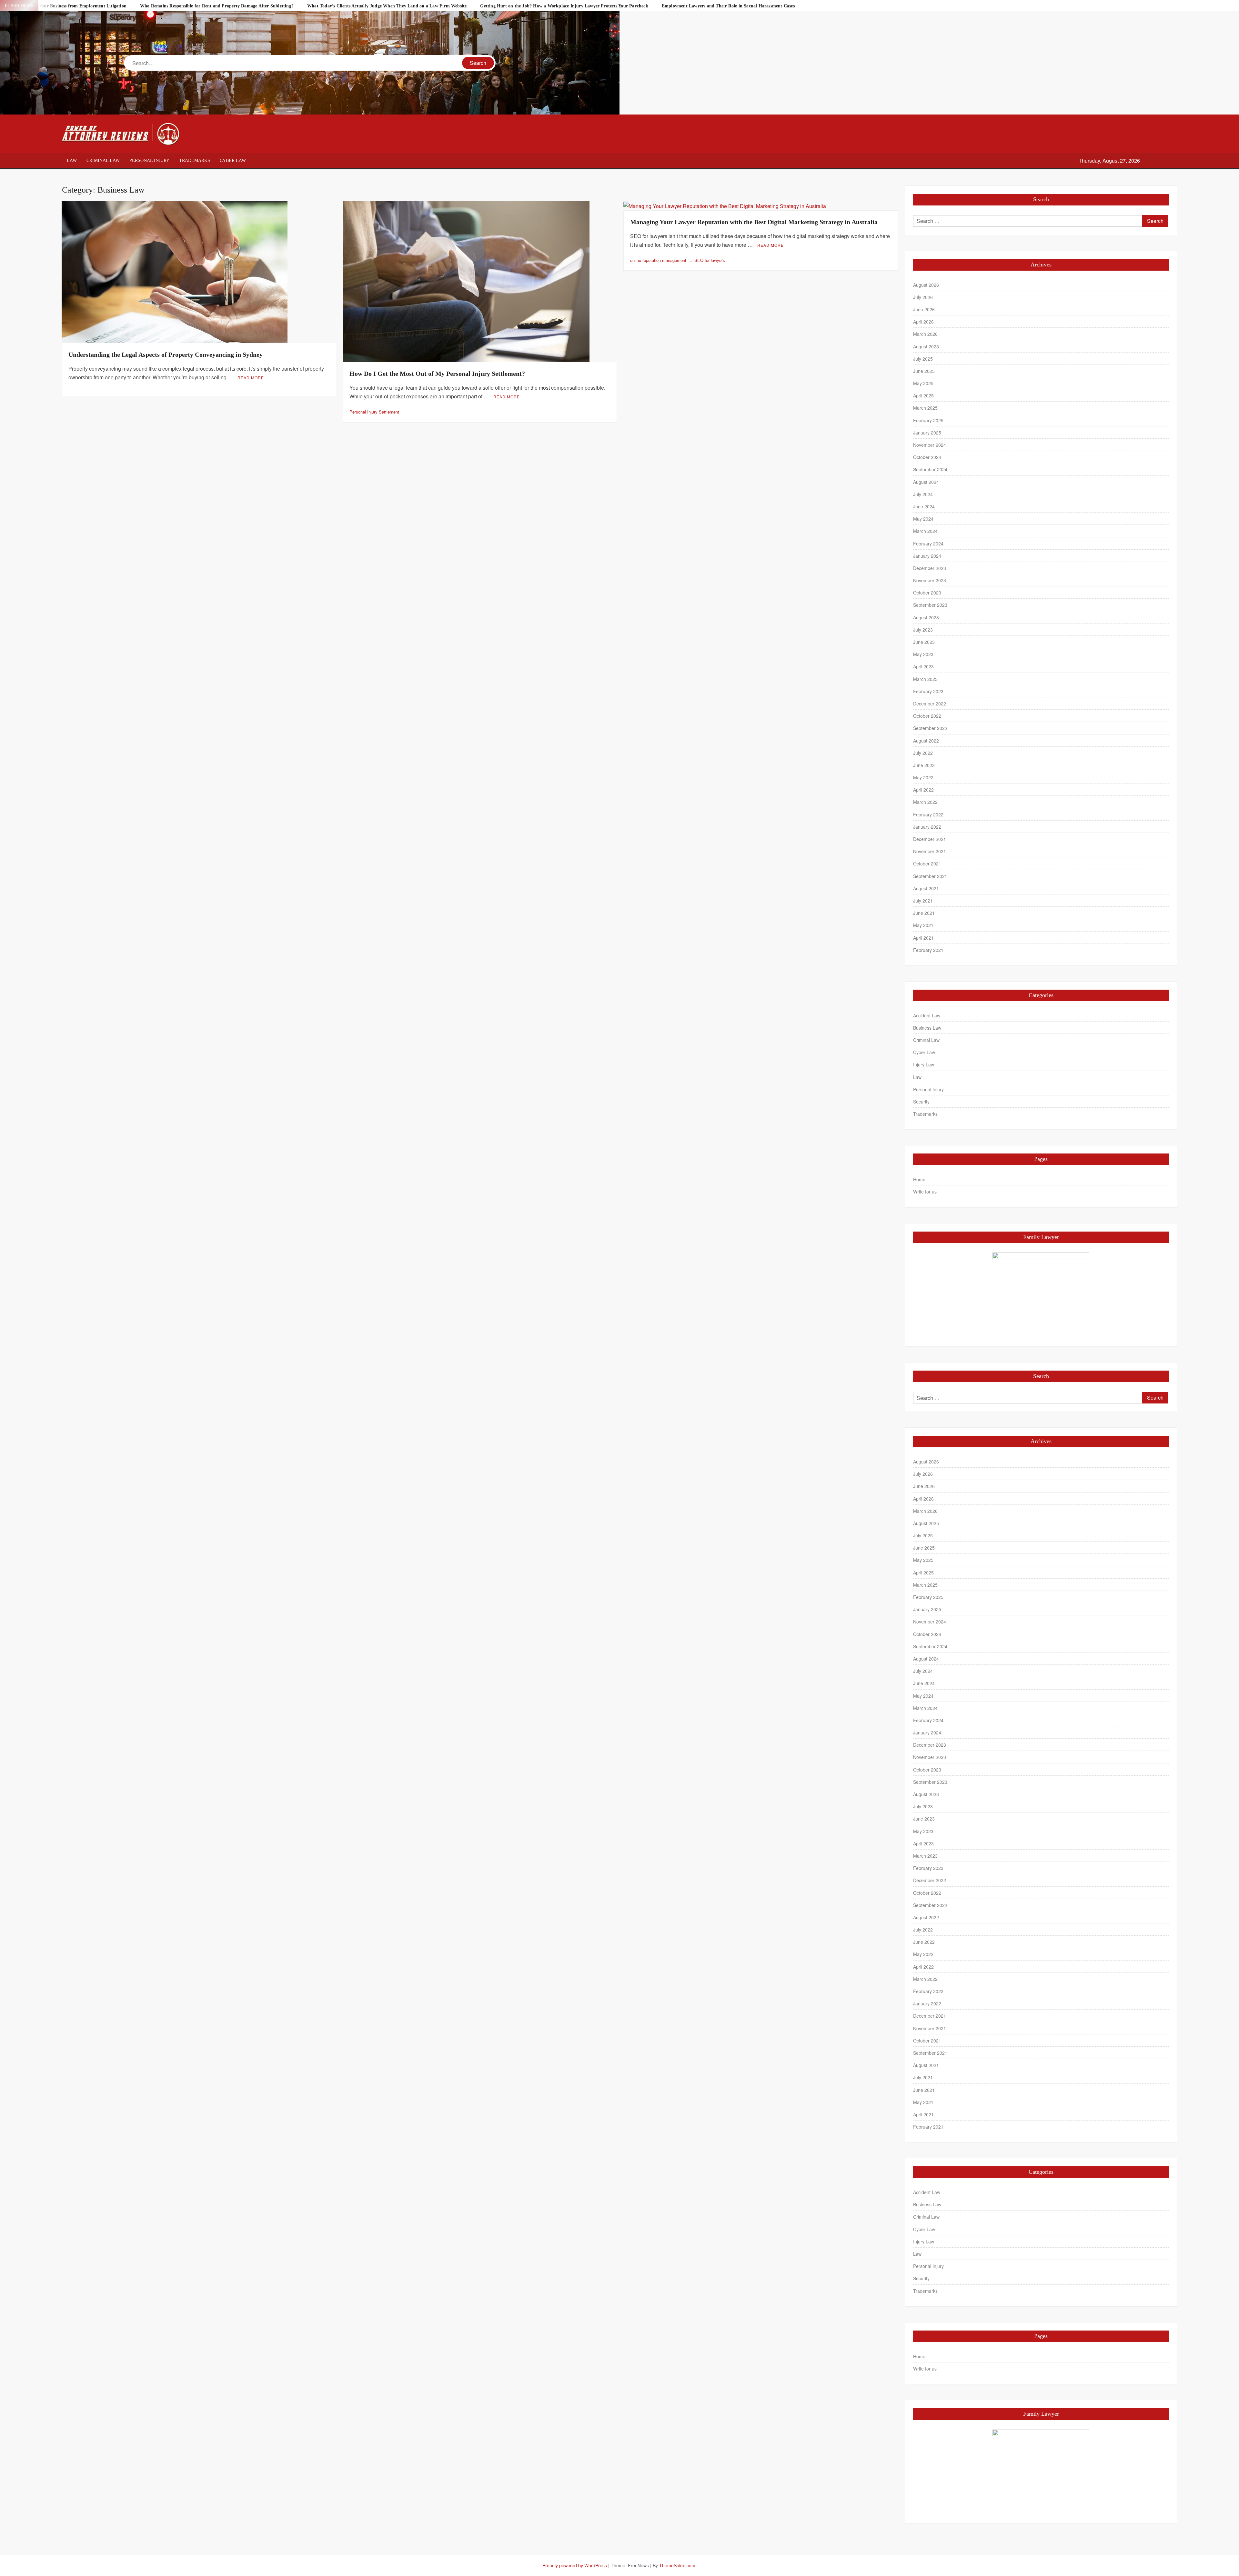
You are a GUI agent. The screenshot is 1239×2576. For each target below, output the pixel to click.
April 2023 (923, 666)
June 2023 (924, 642)
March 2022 (925, 802)
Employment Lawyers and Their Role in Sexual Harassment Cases (728, 6)
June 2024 (924, 506)
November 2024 (930, 445)
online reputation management (658, 260)
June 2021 (924, 913)
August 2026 (926, 285)
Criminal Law (103, 160)
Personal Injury (149, 160)
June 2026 (924, 309)
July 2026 (923, 297)
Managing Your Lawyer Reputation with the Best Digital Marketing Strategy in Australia (754, 222)
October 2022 (927, 716)
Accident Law (927, 1015)
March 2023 (925, 679)
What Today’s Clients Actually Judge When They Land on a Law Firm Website (387, 6)
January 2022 (927, 827)
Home (919, 1179)
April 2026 (923, 322)
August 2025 (926, 346)
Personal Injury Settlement (374, 412)
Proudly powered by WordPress (575, 2565)
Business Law (927, 1028)
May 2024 (923, 519)
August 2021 (926, 888)
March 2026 (925, 334)
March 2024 (925, 531)
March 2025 (925, 408)
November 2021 (930, 851)
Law (72, 160)
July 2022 (923, 753)
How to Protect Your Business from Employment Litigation (67, 6)
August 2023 (926, 617)
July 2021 (923, 901)
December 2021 (930, 839)
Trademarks (195, 160)
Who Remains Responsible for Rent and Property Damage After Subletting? (217, 6)
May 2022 (923, 777)
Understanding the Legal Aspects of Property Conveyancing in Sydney (166, 354)
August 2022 (926, 741)
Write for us (925, 1192)
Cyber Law (233, 160)
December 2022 (930, 704)
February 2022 (928, 814)
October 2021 (927, 864)
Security (921, 1102)
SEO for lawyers (710, 260)
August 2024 (926, 482)
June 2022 (924, 765)
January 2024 (927, 556)
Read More (251, 378)
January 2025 (927, 433)
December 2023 (930, 568)
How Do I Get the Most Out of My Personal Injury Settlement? (437, 374)
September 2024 (930, 469)
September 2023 (930, 605)
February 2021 (928, 950)
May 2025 (923, 383)
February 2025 (928, 420)
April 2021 (923, 938)
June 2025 (924, 371)
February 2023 (928, 691)
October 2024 (927, 457)
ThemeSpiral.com (677, 2565)
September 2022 (930, 728)
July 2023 (923, 630)
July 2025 (923, 359)
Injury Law (924, 1064)
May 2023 (923, 654)
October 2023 (927, 593)
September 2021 (930, 876)
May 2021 (923, 925)
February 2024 (928, 544)
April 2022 (923, 790)
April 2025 (923, 395)
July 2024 (923, 494)
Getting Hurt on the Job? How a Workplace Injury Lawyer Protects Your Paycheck (564, 6)
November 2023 (930, 580)
